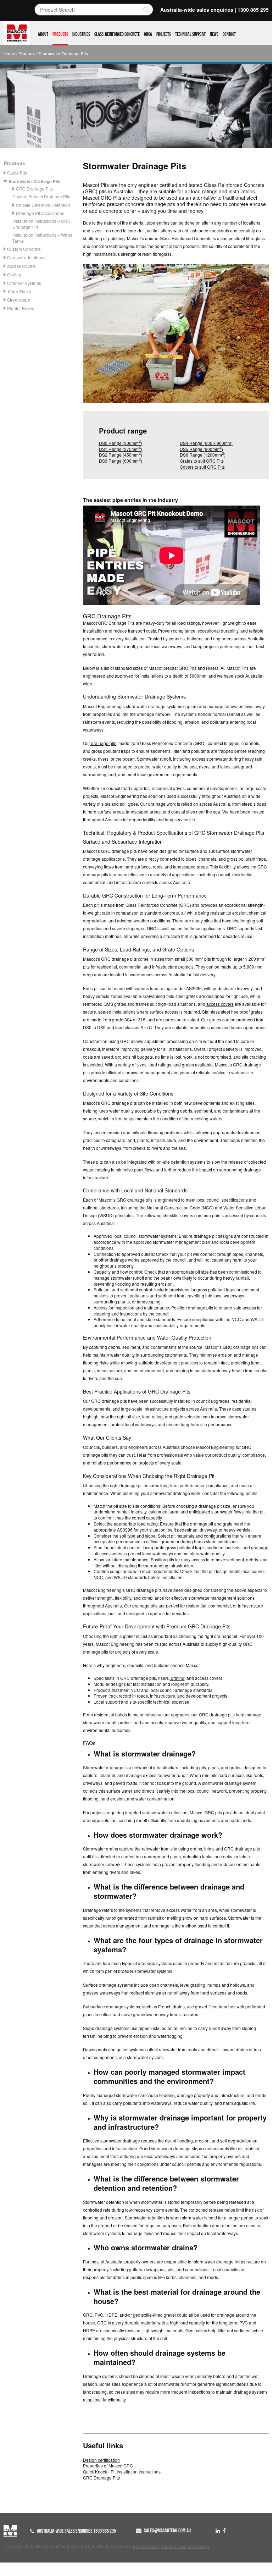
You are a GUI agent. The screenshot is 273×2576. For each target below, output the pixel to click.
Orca (148, 34)
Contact (229, 34)
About (43, 34)
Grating (14, 274)
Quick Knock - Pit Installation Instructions (122, 2472)
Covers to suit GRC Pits (202, 467)
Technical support (190, 34)
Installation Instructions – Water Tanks (42, 238)
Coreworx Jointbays (26, 257)
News (214, 34)
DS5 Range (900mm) (201, 449)
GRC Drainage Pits (34, 189)
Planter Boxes (21, 308)
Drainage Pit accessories (40, 213)
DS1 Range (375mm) (121, 449)
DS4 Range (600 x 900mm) (206, 443)
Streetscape (19, 300)
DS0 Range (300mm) (121, 443)
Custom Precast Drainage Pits (41, 196)
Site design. (199, 2546)
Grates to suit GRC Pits (202, 461)
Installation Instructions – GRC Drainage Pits (41, 224)
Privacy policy (146, 2546)
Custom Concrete (24, 249)
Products (60, 34)
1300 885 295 (253, 10)
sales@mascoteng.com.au (167, 2531)
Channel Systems (24, 283)
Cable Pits (17, 173)
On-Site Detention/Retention (43, 205)
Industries (81, 34)
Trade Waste (19, 291)
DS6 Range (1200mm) (203, 455)
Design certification (101, 2460)
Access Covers (21, 266)
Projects (164, 34)
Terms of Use (174, 2546)
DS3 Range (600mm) (121, 461)
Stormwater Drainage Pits (35, 181)
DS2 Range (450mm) (121, 455)
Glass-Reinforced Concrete (117, 34)
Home (9, 53)
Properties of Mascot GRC (108, 2465)
